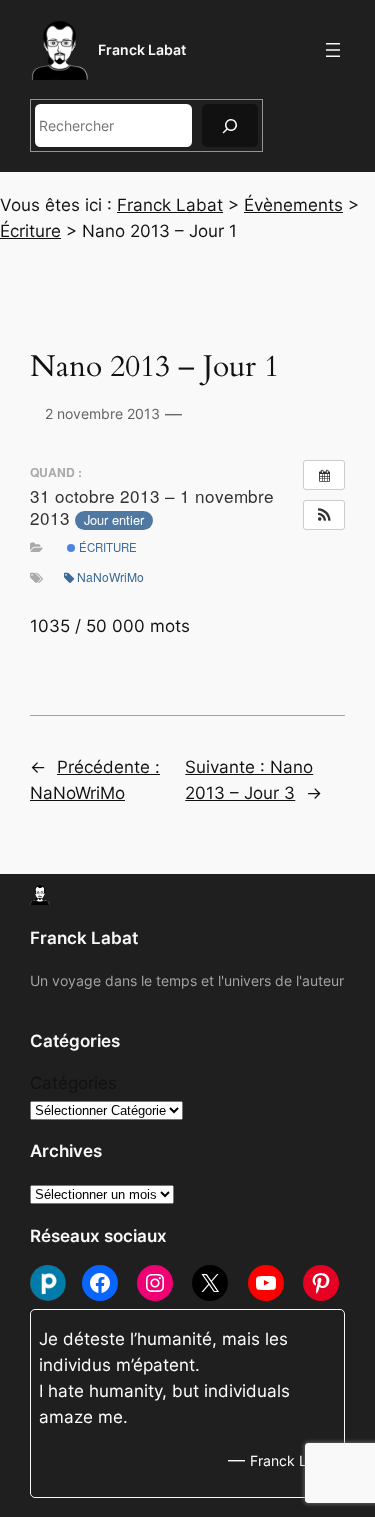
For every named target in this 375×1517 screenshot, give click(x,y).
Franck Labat (142, 49)
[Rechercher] (230, 125)
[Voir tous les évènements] (324, 475)
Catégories (73, 1083)
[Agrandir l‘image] (14, 440)
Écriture (106, 547)
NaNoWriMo (110, 576)
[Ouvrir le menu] (333, 50)
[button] (324, 515)
